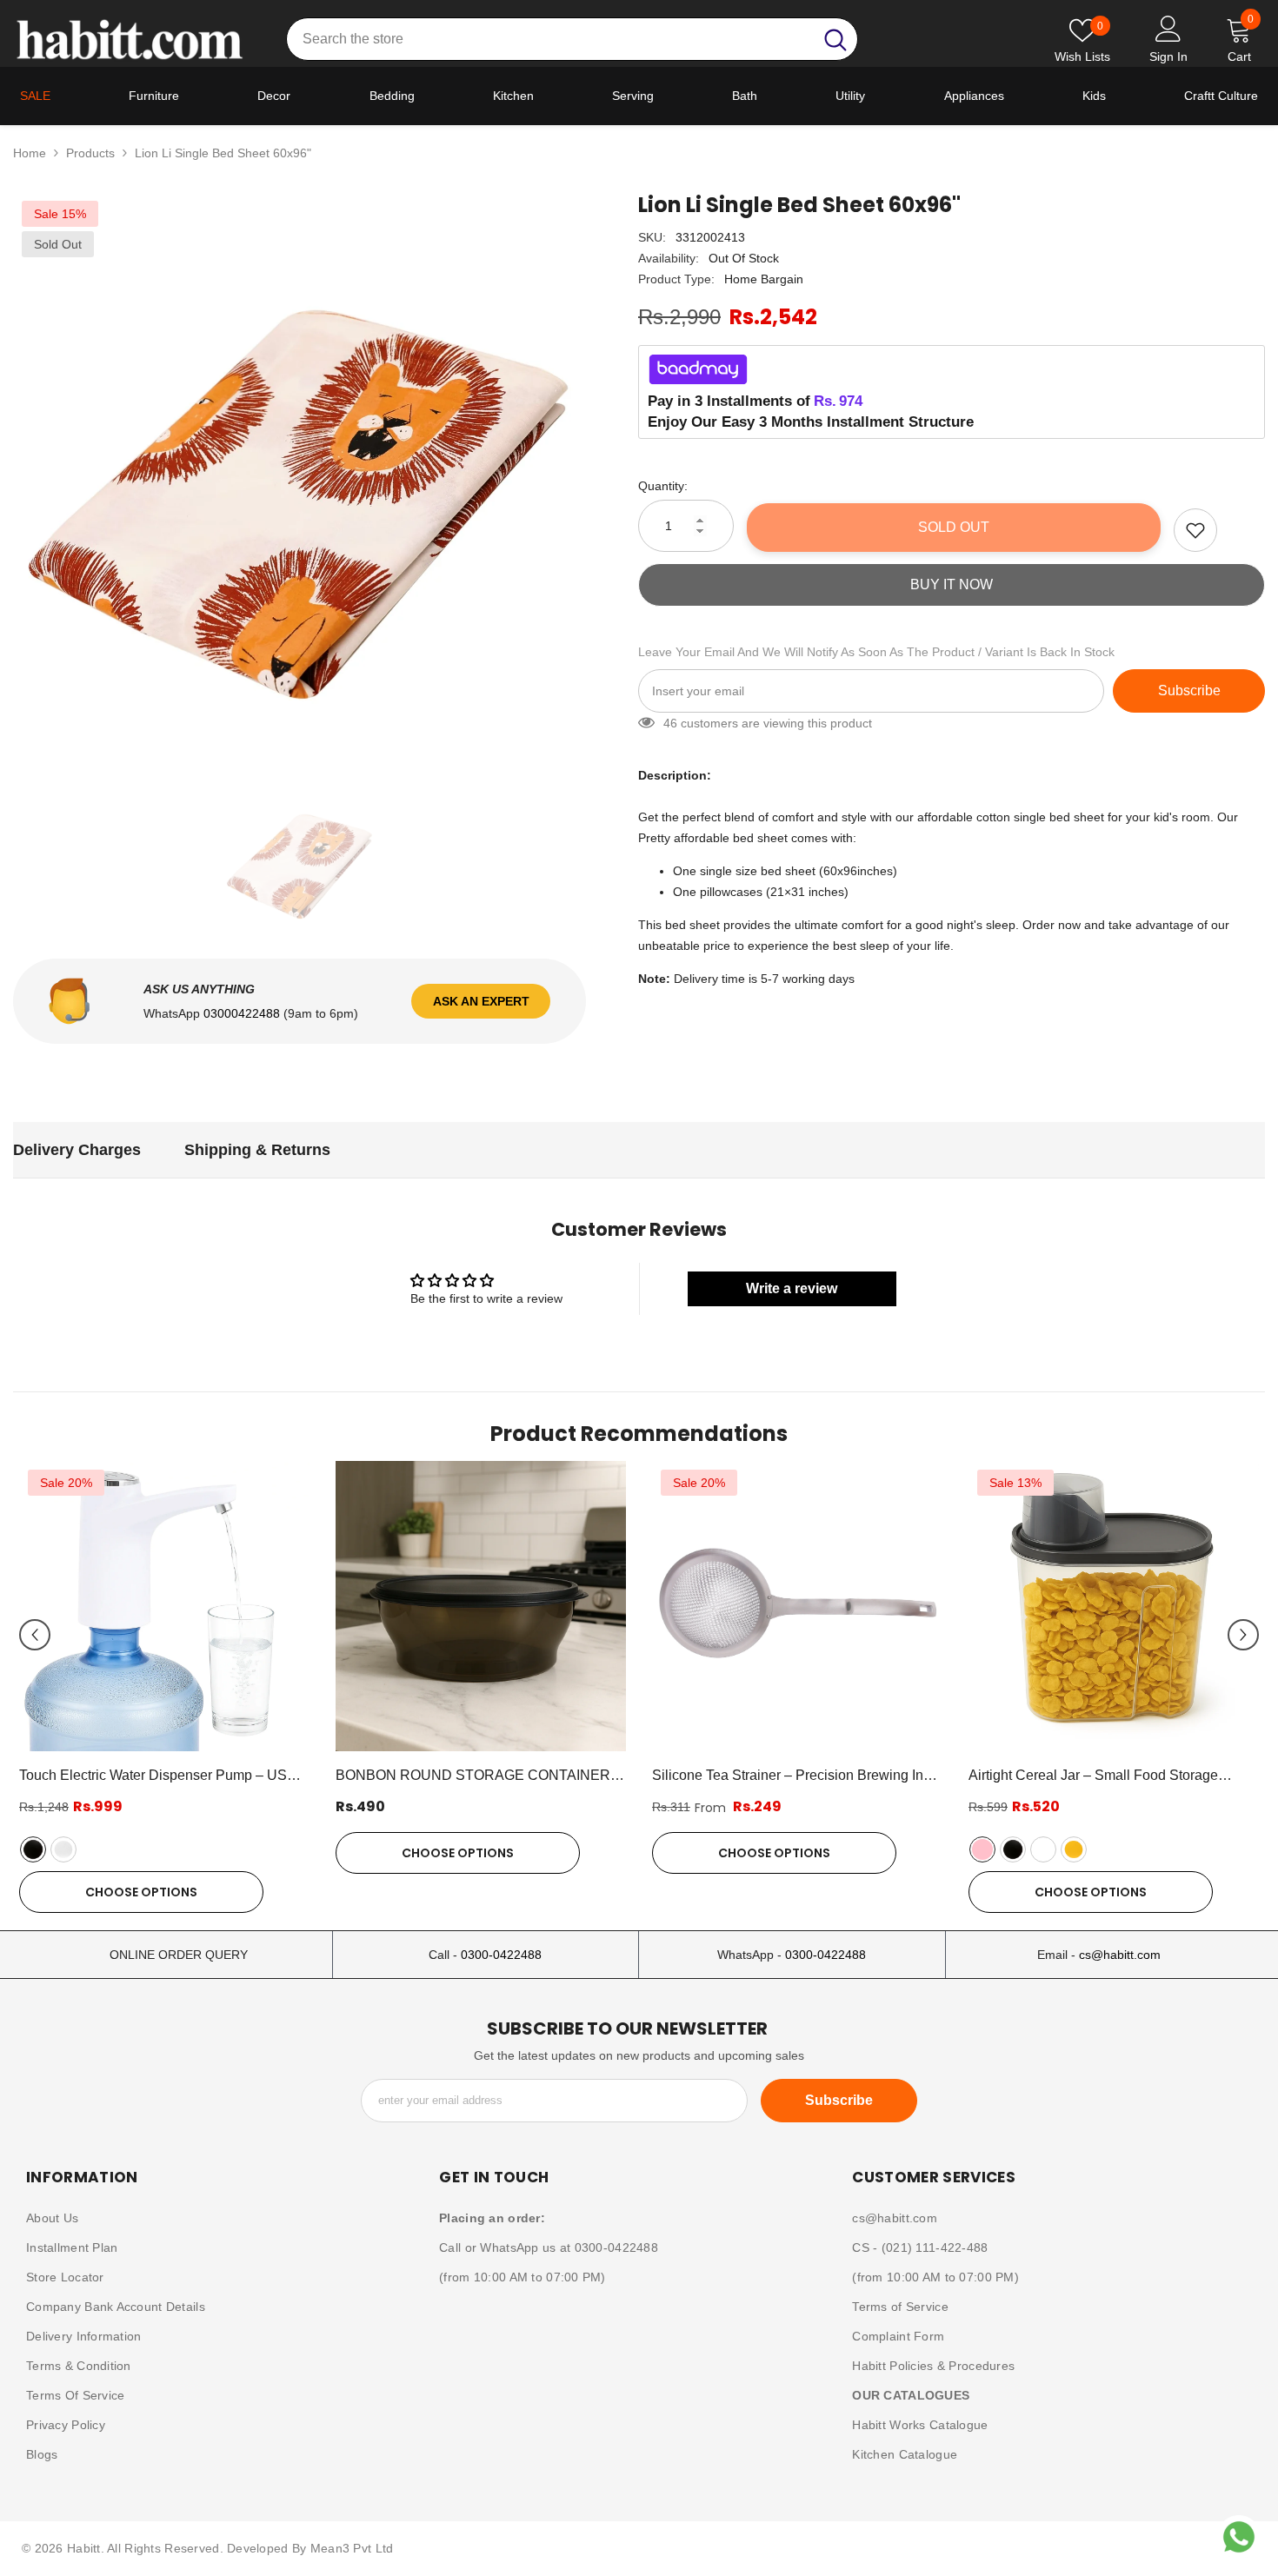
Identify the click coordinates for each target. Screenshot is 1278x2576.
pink (982, 1849)
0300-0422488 (501, 1955)
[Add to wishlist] (1195, 530)
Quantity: (663, 486)
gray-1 (1043, 1849)
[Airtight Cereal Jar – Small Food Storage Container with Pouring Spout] (1114, 1606)
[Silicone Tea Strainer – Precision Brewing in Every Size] (797, 1606)
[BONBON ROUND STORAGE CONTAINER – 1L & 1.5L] (481, 1606)
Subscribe (1189, 690)
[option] (300, 478)
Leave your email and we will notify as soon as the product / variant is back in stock (876, 652)
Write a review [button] (792, 1288)
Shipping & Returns (257, 1150)
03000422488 (243, 1013)
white (63, 1849)
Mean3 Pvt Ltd (352, 2548)
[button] (35, 1635)
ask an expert (481, 1001)
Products (90, 153)
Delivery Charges (77, 1150)
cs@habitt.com (1120, 1955)
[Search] (572, 39)
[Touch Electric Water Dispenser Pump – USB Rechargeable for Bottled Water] (164, 1606)
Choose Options (141, 1892)
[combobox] (549, 39)
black (33, 1849)
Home (30, 153)
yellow (1074, 1849)
